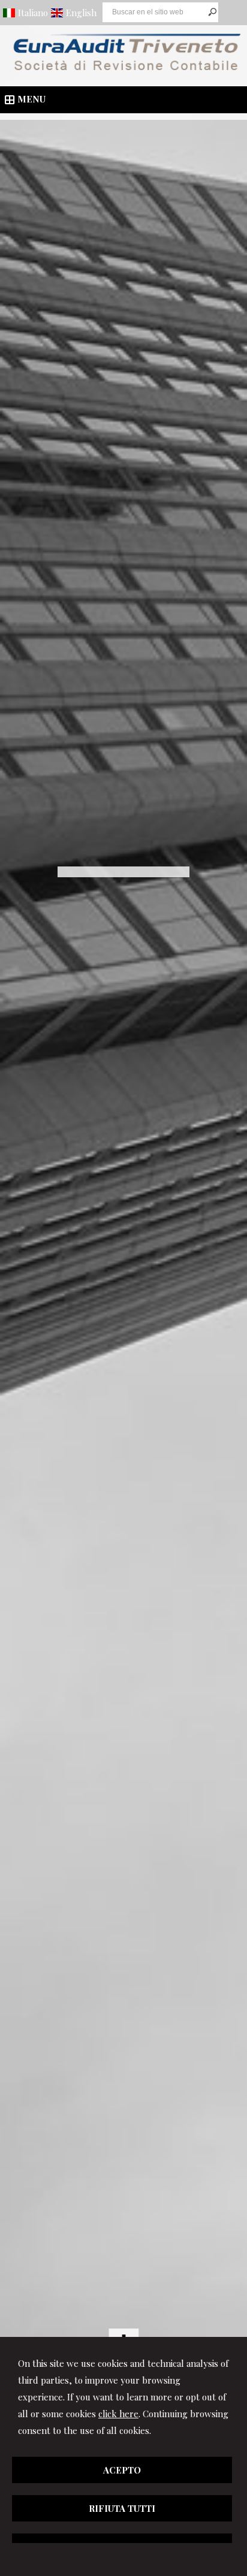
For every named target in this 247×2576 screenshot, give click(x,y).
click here (118, 2414)
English (81, 13)
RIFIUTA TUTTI (122, 2508)
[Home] (123, 71)
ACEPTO (122, 2470)
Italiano (33, 13)
